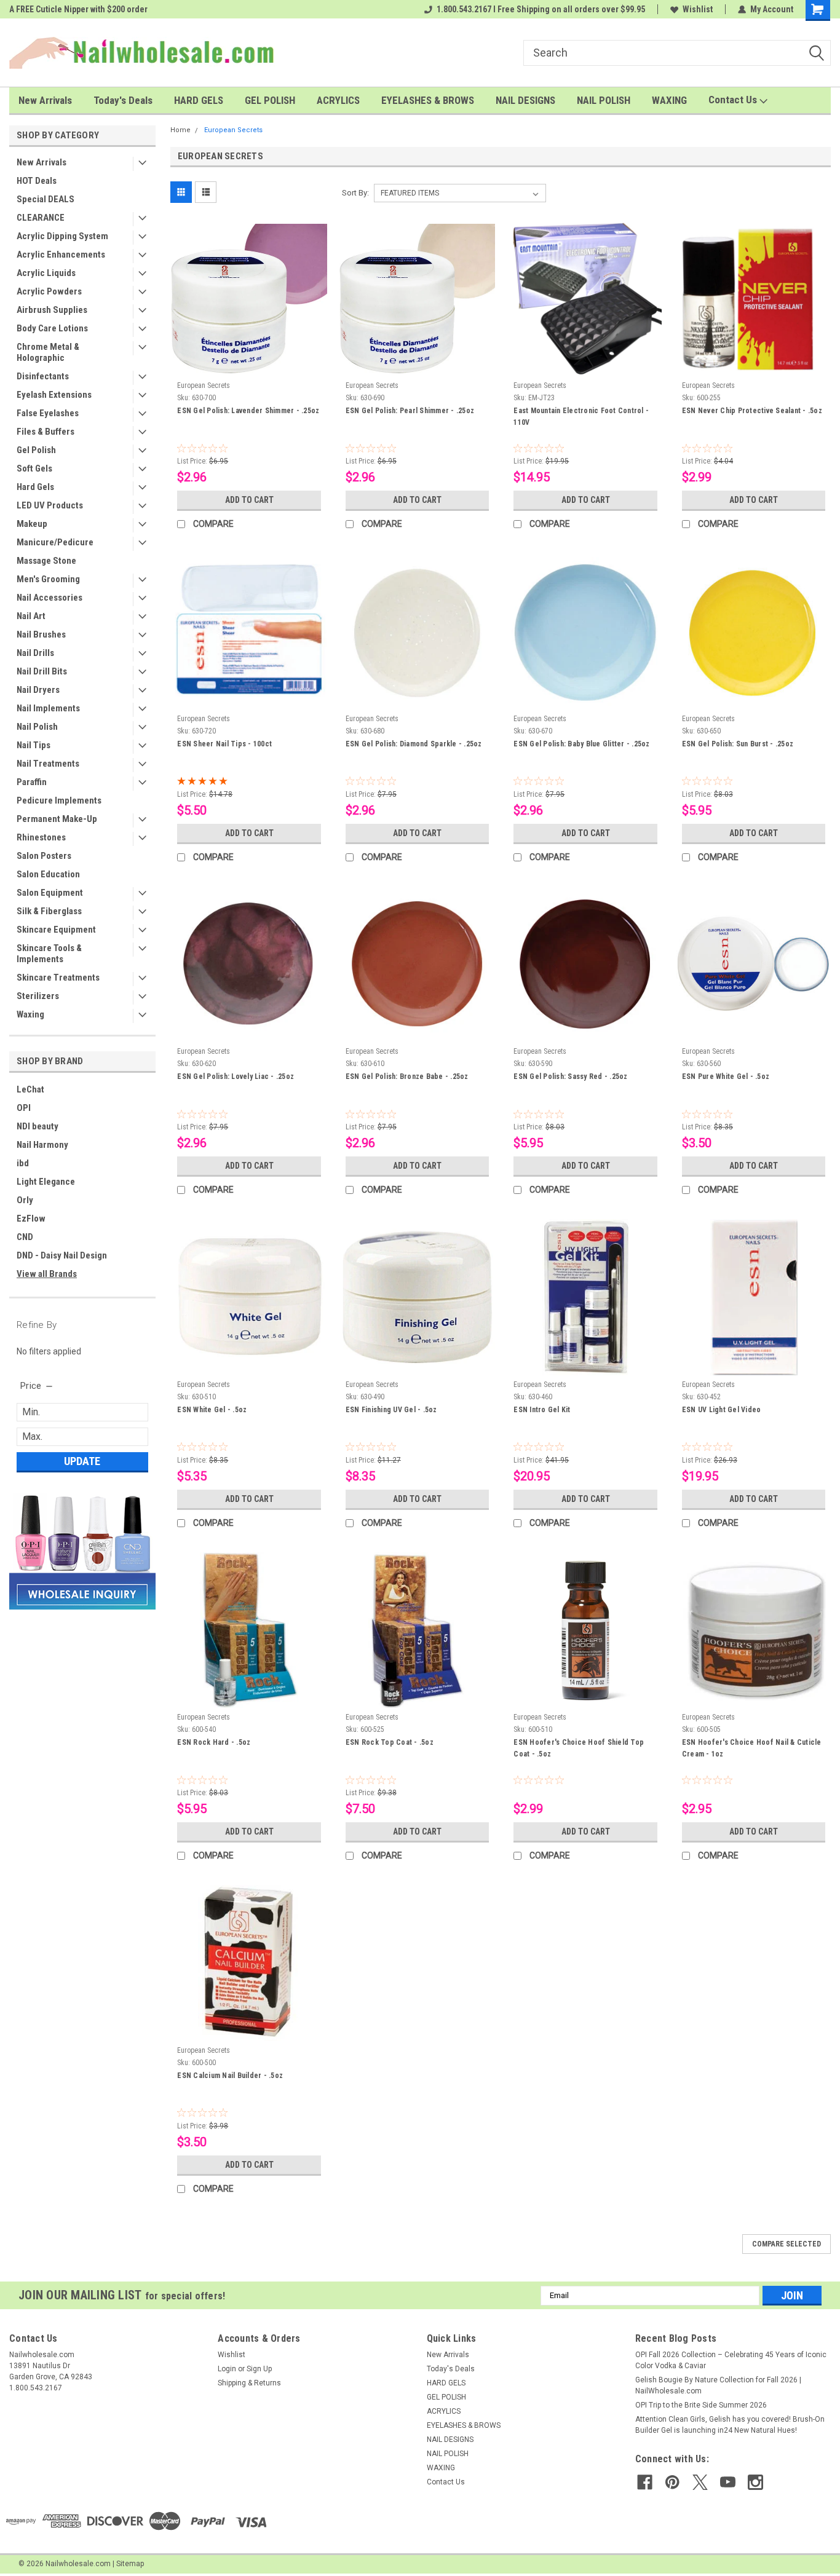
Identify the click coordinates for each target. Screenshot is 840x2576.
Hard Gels (35, 487)
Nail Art (31, 616)
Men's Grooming (48, 579)
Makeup (32, 524)
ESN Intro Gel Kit (542, 1410)
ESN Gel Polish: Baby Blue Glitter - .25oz (581, 744)
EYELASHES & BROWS (428, 100)
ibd (23, 1163)
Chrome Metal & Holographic (48, 352)
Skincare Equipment (56, 930)
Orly (25, 1200)
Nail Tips (34, 745)
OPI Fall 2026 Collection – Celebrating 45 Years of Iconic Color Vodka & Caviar (731, 2360)
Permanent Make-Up (57, 819)
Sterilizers (38, 996)
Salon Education (48, 874)
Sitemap (130, 2564)
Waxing (30, 1014)
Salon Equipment (50, 893)
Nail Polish (37, 727)
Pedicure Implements (59, 800)
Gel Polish (36, 450)
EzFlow (31, 1219)
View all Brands (47, 1274)
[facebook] (645, 2482)
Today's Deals (123, 100)
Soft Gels (34, 468)
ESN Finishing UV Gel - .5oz (391, 1410)
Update (82, 1461)
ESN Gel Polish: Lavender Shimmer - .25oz (248, 411)
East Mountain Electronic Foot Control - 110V (581, 417)
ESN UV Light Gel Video (722, 1410)
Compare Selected (787, 2244)
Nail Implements (48, 708)
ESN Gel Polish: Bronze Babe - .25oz (407, 1077)
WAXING (669, 100)
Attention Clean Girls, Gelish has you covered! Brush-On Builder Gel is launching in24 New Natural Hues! (730, 2425)
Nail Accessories (50, 598)
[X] (700, 2482)
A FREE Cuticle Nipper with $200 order (78, 9)
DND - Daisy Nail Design (62, 1255)
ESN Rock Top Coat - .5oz (390, 1742)
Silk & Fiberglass (49, 911)
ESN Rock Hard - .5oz (214, 1742)
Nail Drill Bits (42, 671)
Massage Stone (46, 561)
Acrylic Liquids (46, 273)
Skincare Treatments (58, 978)
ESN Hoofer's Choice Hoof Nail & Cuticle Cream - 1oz (752, 1748)
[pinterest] (672, 2482)
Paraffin (32, 782)
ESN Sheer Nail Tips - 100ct (224, 744)
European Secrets (233, 130)
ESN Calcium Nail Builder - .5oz (230, 2076)
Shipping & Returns (249, 2383)
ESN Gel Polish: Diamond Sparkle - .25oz (414, 744)
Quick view (249, 367)
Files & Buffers (46, 432)
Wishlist (698, 9)
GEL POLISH (270, 100)
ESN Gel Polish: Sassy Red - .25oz (570, 1077)
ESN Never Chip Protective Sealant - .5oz (752, 411)
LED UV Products (50, 505)
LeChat (30, 1089)
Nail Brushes (41, 634)
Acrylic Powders (49, 291)
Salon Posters (44, 856)
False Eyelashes (48, 413)
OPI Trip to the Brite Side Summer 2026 (701, 2405)
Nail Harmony (42, 1145)
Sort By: (355, 193)
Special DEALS (46, 199)
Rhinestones (41, 837)
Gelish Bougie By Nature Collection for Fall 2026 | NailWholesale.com (718, 2385)
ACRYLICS (338, 100)
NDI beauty (38, 1126)
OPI (24, 1108)
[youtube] (728, 2482)
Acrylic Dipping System (62, 236)
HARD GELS (199, 100)
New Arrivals (45, 100)
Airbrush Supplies (52, 310)
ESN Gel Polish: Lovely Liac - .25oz (236, 1077)
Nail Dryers (38, 690)
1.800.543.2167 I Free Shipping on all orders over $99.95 (541, 9)
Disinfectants (43, 376)
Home (180, 130)
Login (227, 2369)
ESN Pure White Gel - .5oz (726, 1077)
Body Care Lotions (52, 328)
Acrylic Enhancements (61, 255)
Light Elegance (46, 1182)
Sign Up (259, 2369)
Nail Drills (35, 653)
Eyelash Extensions (54, 395)
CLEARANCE (41, 218)
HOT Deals (37, 181)
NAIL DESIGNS (525, 100)
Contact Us (734, 100)
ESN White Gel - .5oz (212, 1410)
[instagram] (755, 2482)
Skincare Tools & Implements (49, 954)
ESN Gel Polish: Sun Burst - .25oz (738, 744)
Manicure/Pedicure (55, 542)
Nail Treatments (48, 764)
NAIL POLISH (604, 100)
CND (25, 1237)
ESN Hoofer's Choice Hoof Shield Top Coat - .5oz (579, 1748)
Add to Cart (249, 500)
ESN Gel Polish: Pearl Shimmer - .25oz (410, 411)
